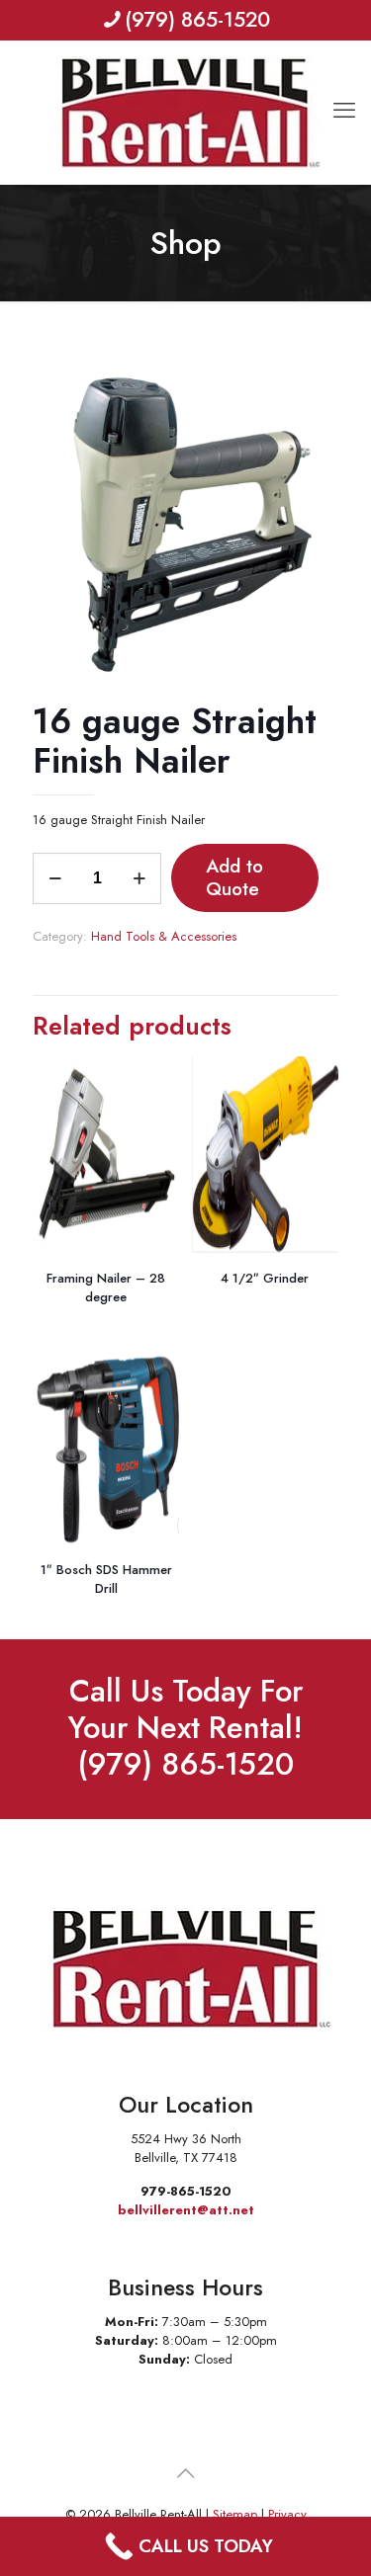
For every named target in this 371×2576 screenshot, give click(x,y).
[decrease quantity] (55, 878)
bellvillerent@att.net (186, 2210)
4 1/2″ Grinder (265, 1278)
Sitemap (235, 2514)
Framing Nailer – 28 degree (106, 1288)
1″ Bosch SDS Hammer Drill (106, 1579)
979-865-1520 (186, 2191)
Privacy (287, 2514)
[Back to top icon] (186, 2474)
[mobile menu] (344, 80)
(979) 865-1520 (197, 20)
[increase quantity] (139, 878)
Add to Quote (234, 877)
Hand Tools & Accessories (164, 936)
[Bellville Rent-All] (185, 112)
